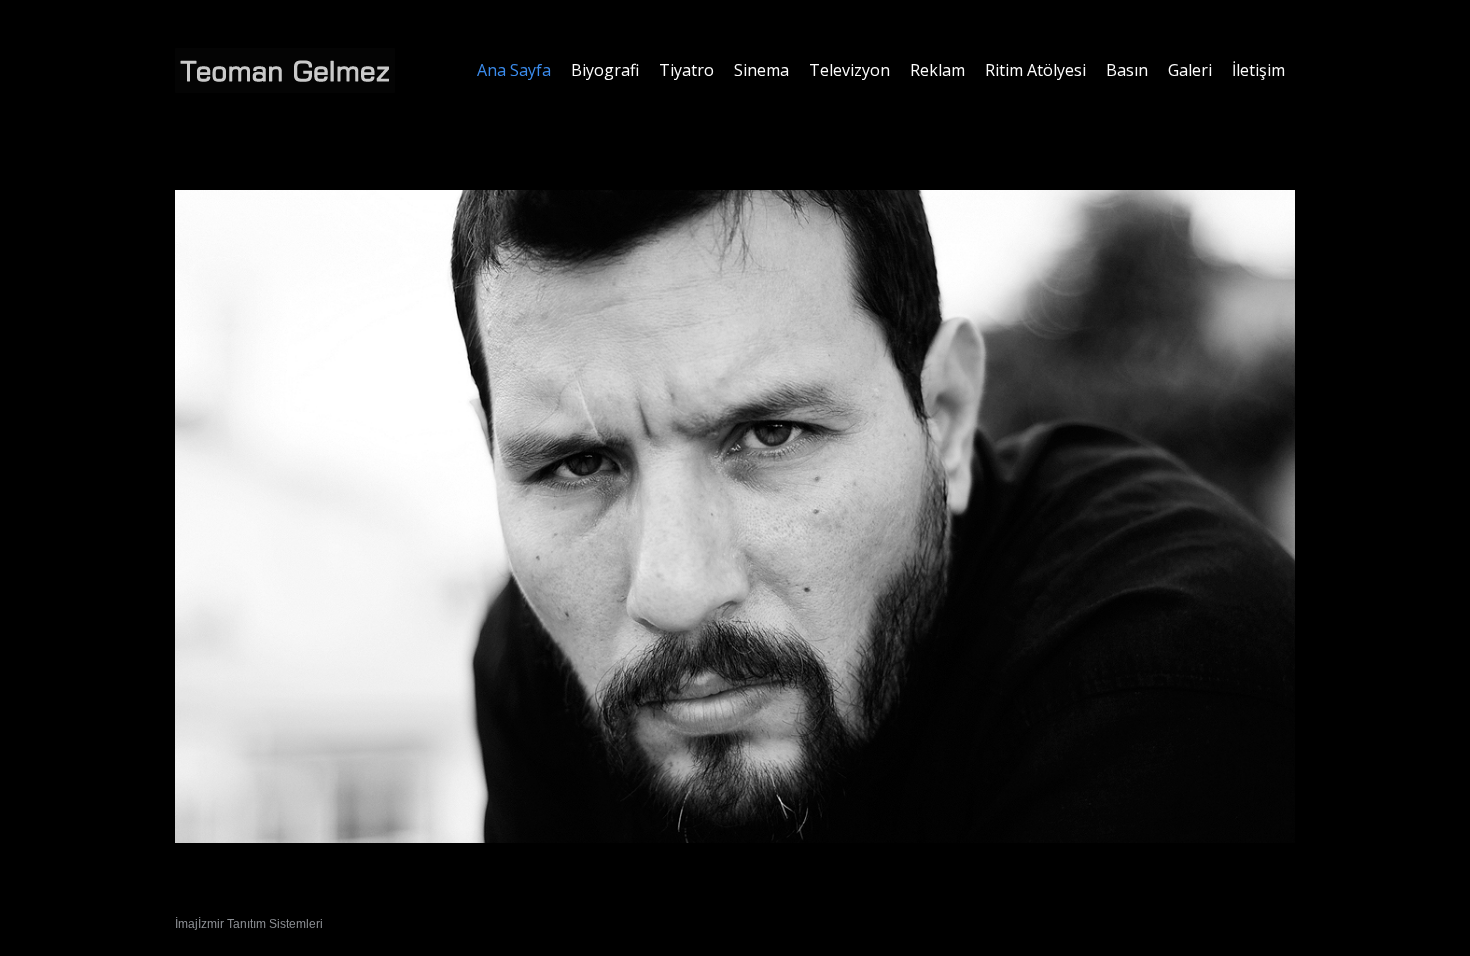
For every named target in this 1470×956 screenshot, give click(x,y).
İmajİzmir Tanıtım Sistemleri (249, 924)
